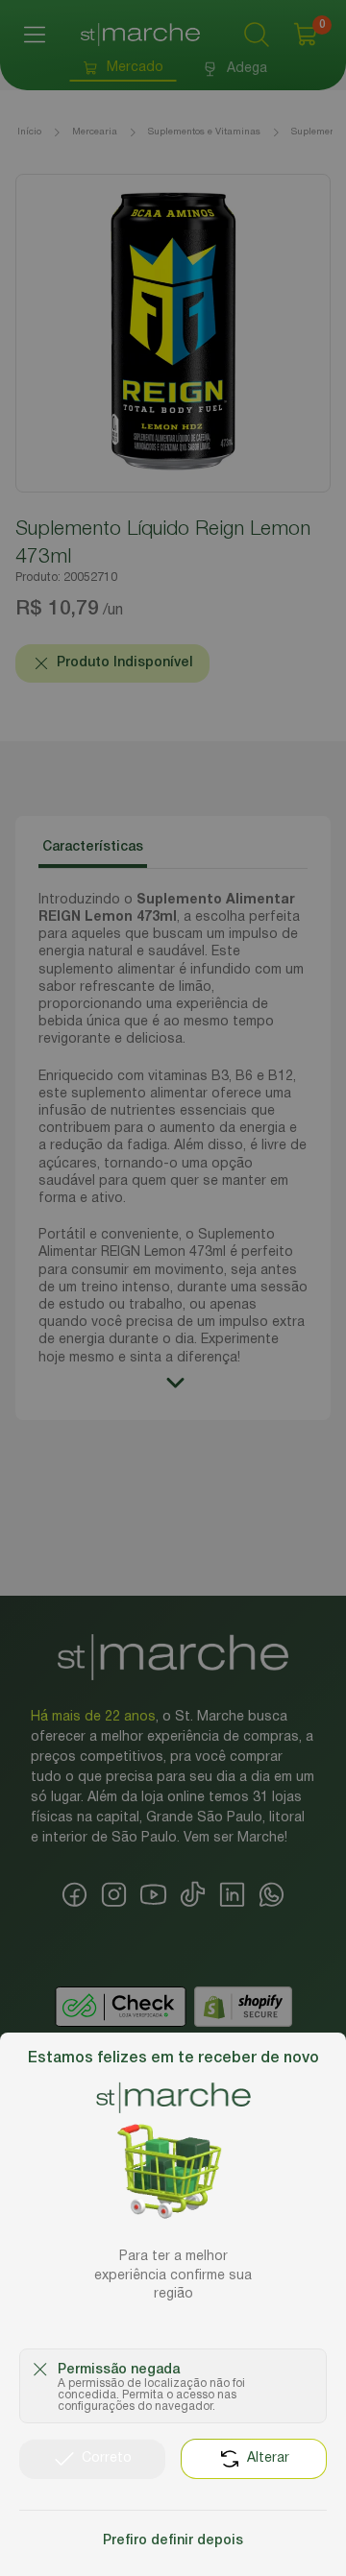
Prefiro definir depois (173, 2541)
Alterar (268, 2458)
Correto (107, 2458)
